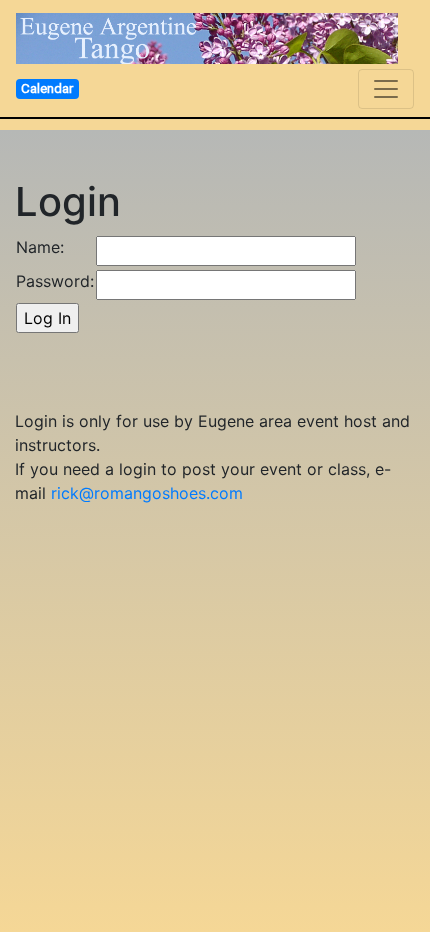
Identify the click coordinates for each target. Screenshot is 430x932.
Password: (55, 281)
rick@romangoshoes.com (147, 493)
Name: (40, 247)
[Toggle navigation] (386, 89)
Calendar (47, 88)
